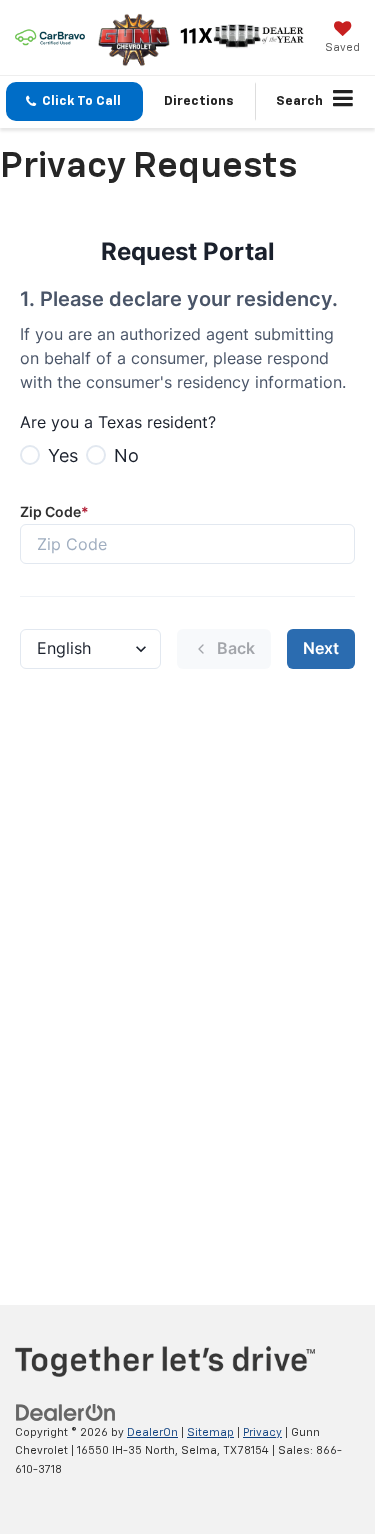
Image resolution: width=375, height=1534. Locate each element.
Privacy (262, 1432)
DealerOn (152, 1432)
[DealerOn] (66, 1412)
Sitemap (210, 1432)
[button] (74, 101)
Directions (199, 101)
